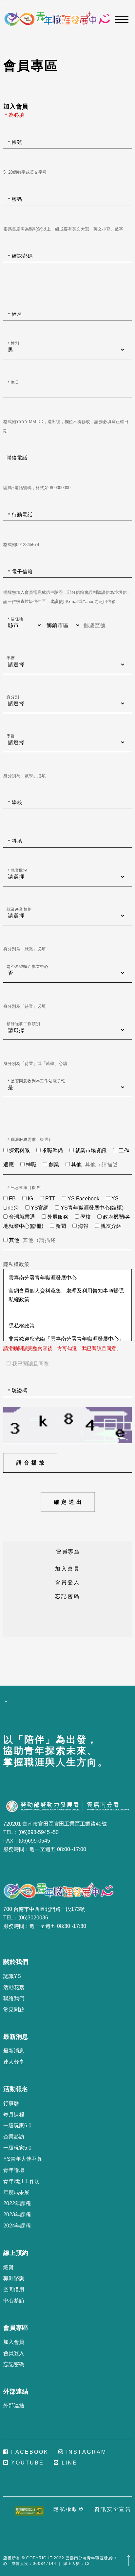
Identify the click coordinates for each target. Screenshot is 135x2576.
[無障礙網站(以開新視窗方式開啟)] (29, 2511)
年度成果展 (16, 2192)
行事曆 (11, 2103)
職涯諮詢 (14, 2278)
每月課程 (14, 2114)
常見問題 (14, 2009)
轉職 (31, 1165)
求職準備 (52, 1151)
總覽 (9, 2267)
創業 (54, 1165)
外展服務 (58, 1217)
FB (12, 1199)
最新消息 (14, 2051)
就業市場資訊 (91, 1151)
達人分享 (14, 2062)
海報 (83, 1226)
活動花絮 (14, 1987)
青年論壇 (14, 2170)
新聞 (61, 1226)
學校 (86, 1217)
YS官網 (40, 1208)
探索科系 (19, 1151)
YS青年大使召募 (23, 2159)
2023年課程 (17, 2215)
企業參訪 (14, 2137)
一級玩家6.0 (17, 2126)
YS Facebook (83, 1199)
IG (30, 1199)
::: (2, 4)
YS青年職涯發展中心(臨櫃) (92, 1208)
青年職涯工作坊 (22, 2181)
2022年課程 (17, 2203)
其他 (76, 1165)
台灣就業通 (22, 1217)
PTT (50, 1199)
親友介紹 (111, 1226)
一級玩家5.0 (17, 2148)
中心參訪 (14, 2301)
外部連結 (14, 2405)
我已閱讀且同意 (30, 1364)
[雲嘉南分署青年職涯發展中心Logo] (57, 19)
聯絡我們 (14, 1998)
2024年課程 (17, 2226)
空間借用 (14, 2289)
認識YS (12, 1976)
